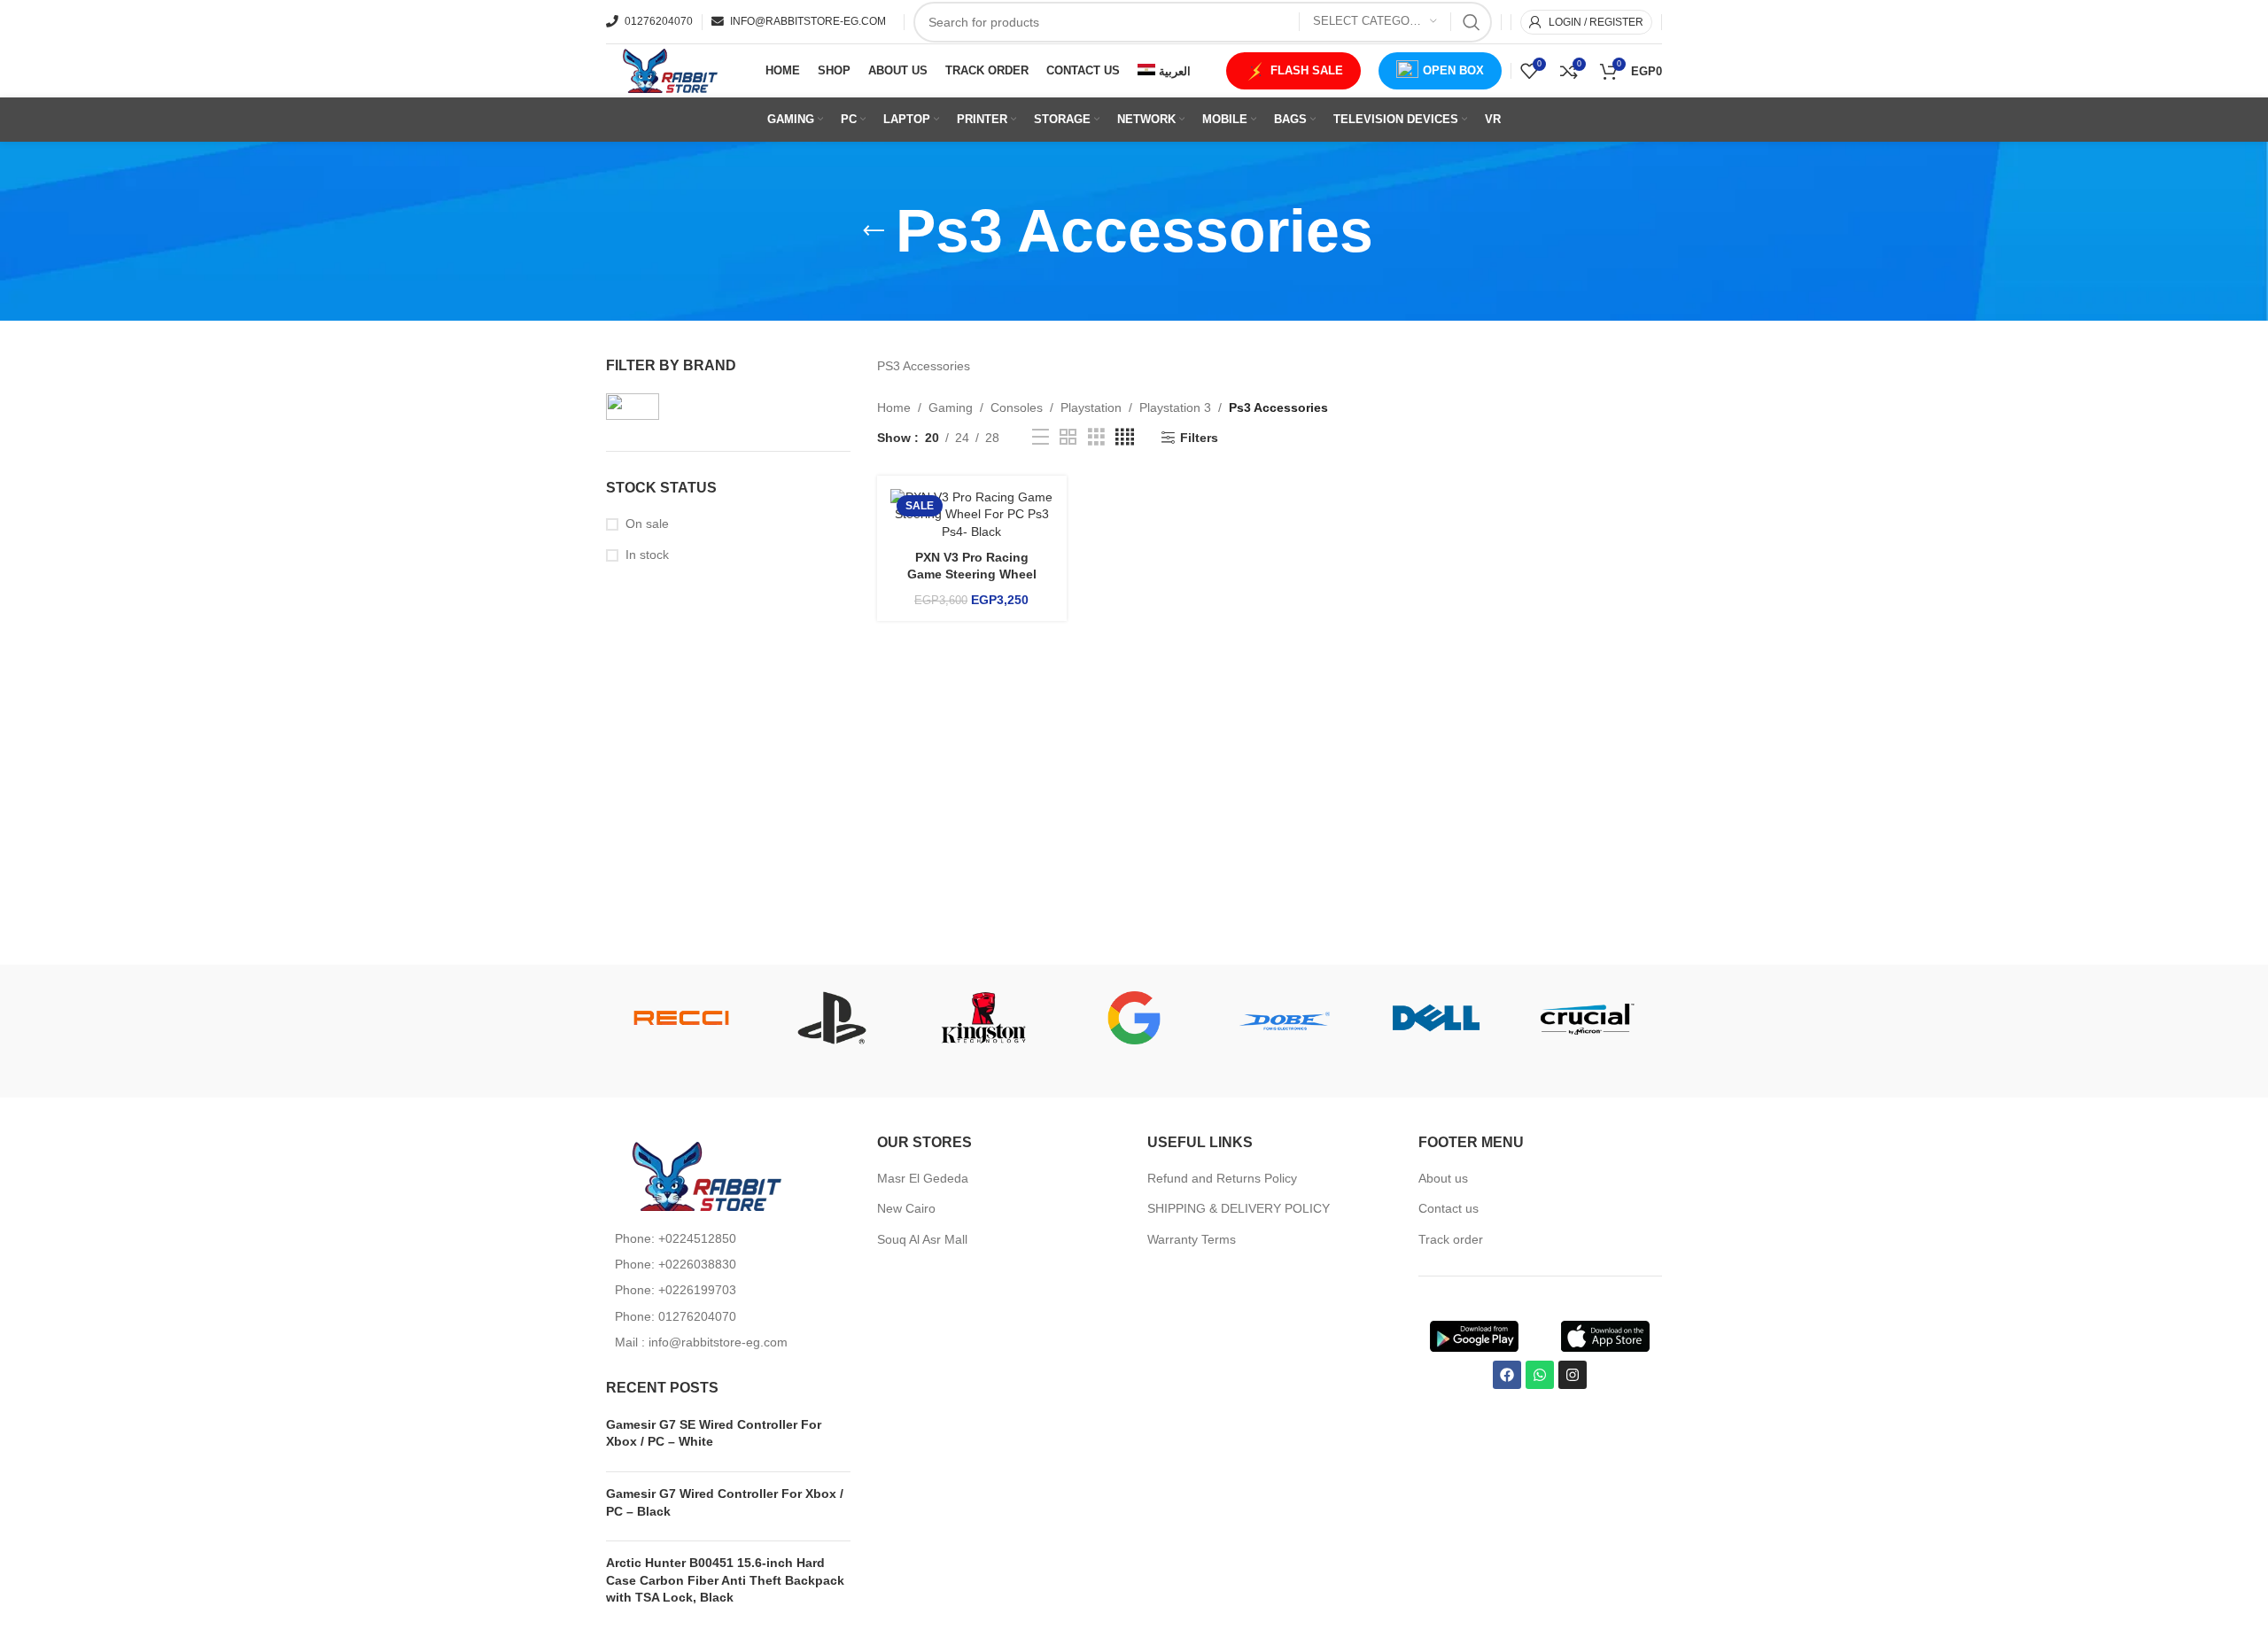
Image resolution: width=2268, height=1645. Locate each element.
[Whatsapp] (1540, 1375)
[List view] (1041, 437)
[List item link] (728, 1238)
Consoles (1017, 407)
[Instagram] (1573, 1375)
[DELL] (1435, 1018)
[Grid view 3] (1096, 437)
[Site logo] (668, 70)
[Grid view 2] (1068, 437)
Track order (1451, 1239)
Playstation (1091, 407)
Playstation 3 (1175, 407)
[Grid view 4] (1125, 437)
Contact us (1449, 1208)
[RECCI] (681, 1018)
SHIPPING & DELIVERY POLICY (1239, 1208)
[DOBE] (1285, 1018)
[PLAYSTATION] (832, 1018)
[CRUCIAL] (1587, 1018)
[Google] (1134, 1018)
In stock (647, 555)
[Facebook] (1507, 1375)
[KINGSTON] (983, 1018)
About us (1443, 1178)
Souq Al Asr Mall (924, 1239)
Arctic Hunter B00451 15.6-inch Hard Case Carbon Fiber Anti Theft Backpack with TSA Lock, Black (725, 1580)
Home (894, 407)
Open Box (1453, 70)
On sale (647, 524)
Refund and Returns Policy (1222, 1178)
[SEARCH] (1472, 22)
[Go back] (874, 231)
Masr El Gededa (923, 1178)
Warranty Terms (1192, 1239)
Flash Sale (1307, 70)
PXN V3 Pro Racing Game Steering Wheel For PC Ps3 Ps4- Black (971, 574)
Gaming (951, 407)
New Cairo (906, 1208)
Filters (1199, 438)
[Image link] (703, 1175)
